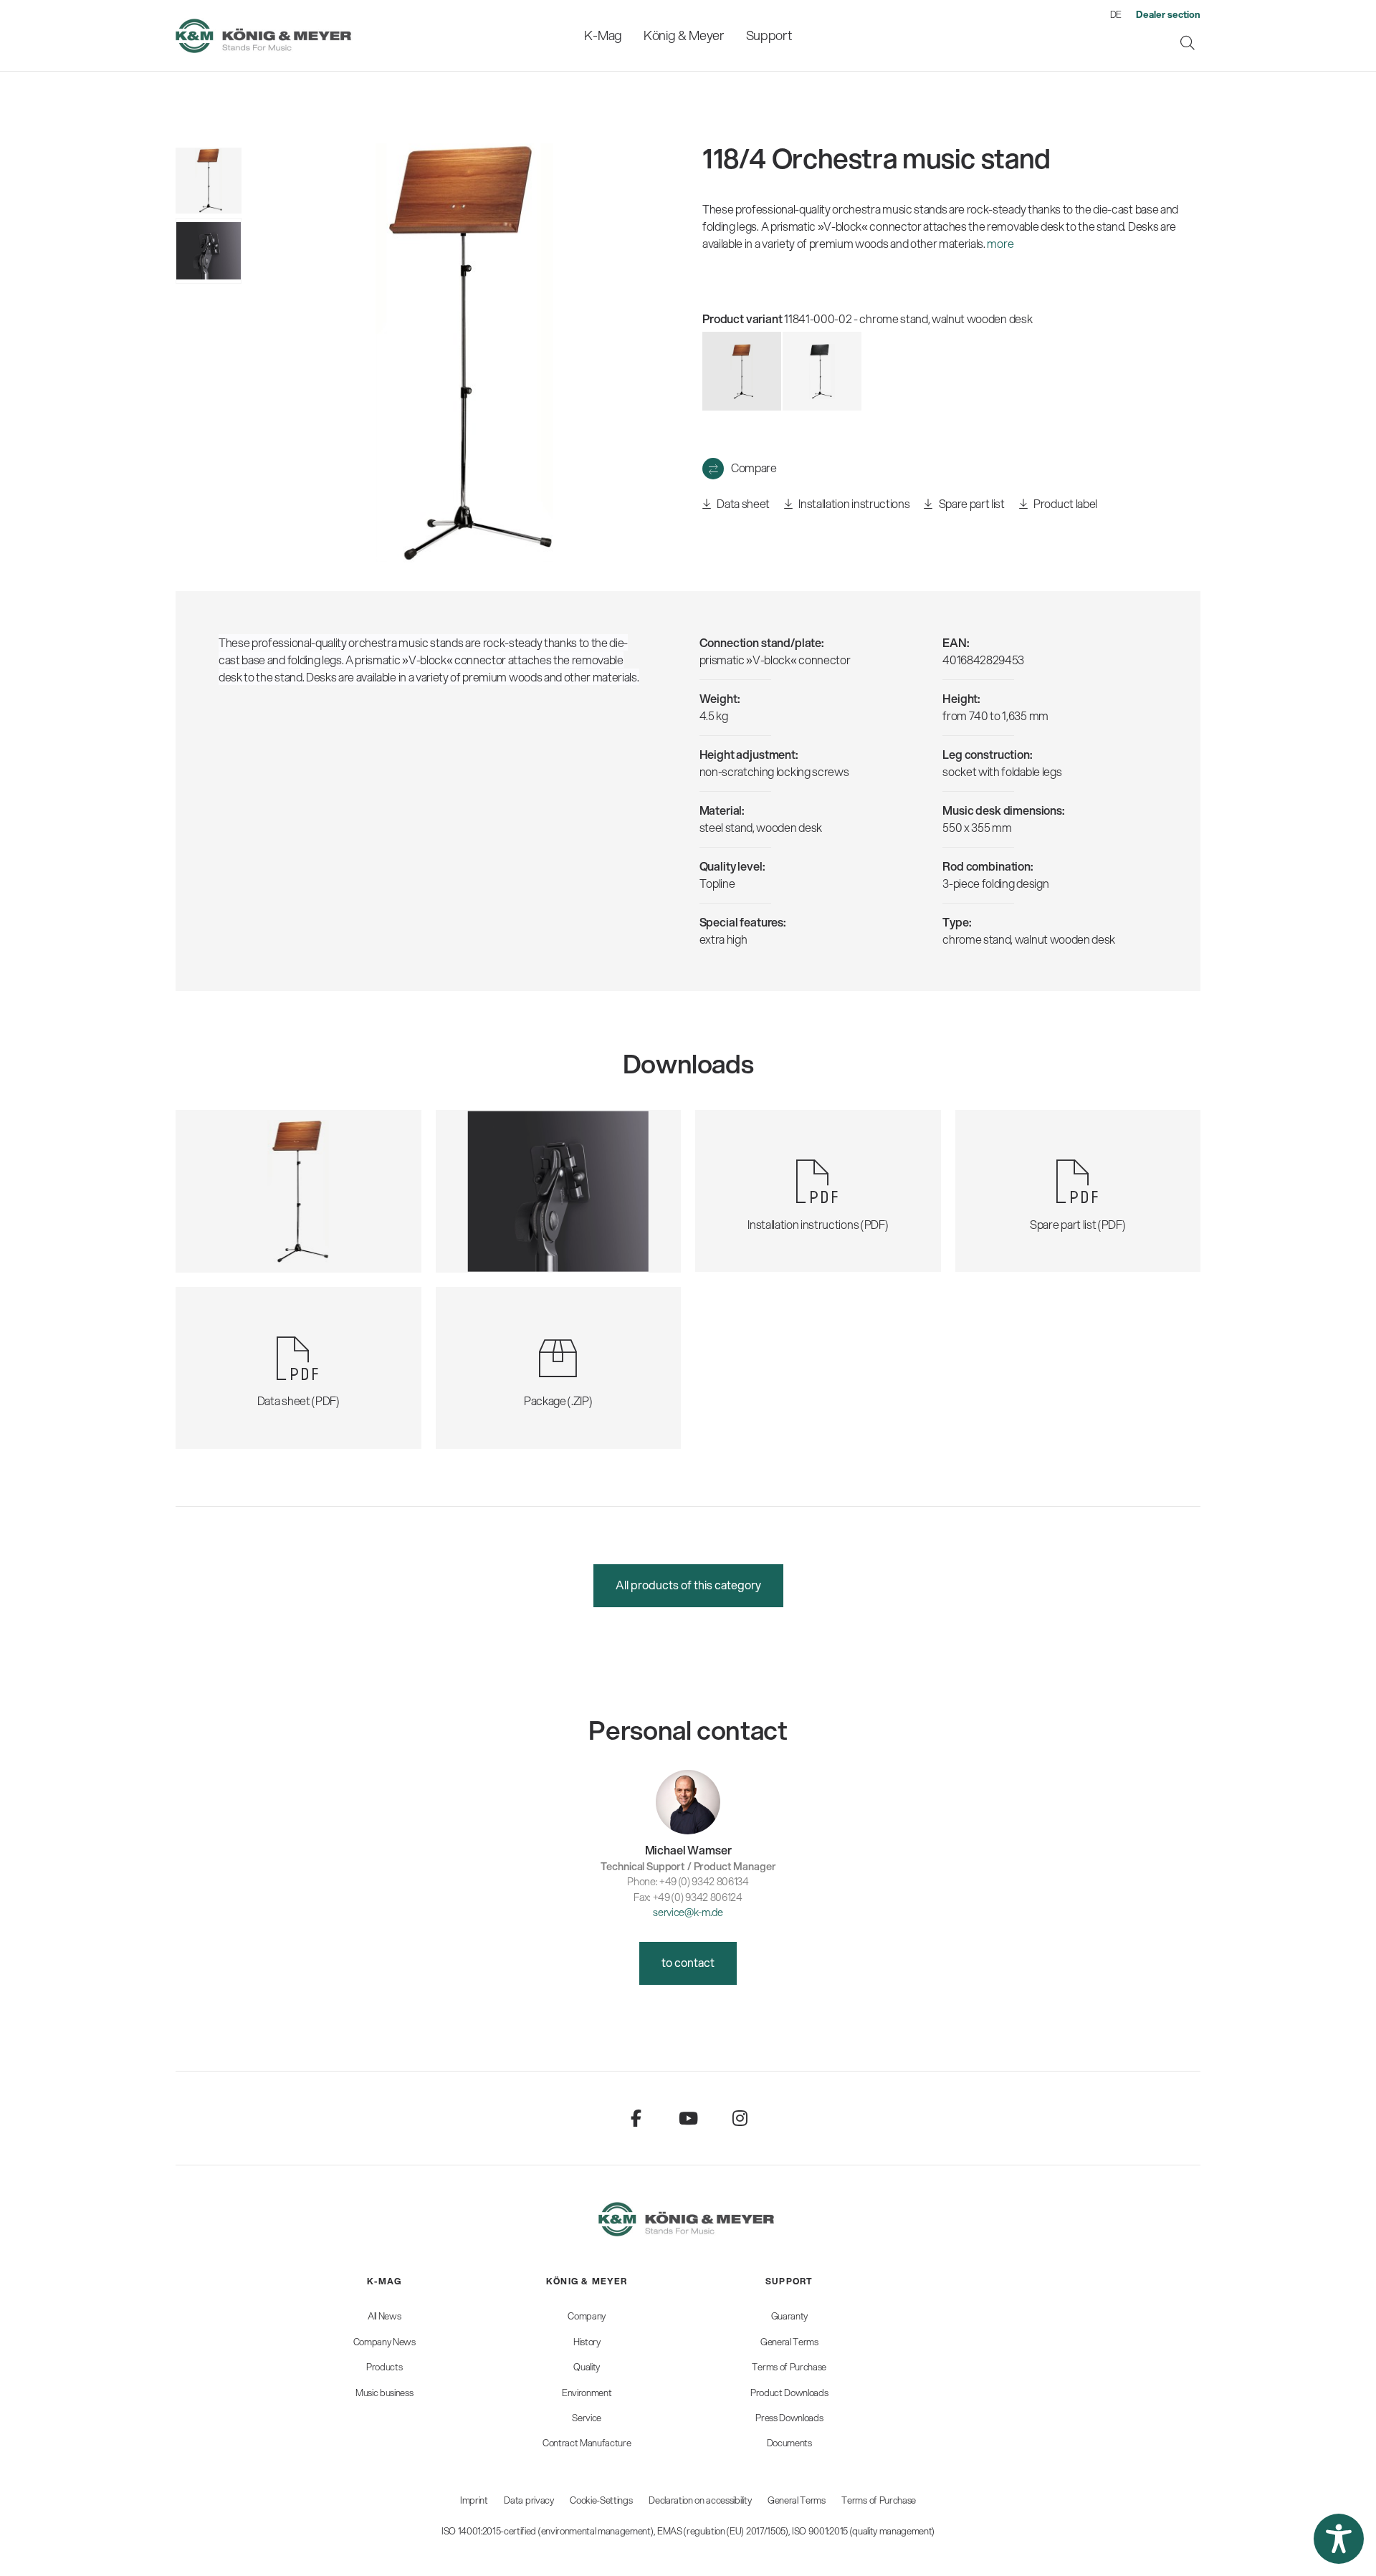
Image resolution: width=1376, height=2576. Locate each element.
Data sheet (742, 503)
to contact (688, 1962)
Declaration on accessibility (700, 2500)
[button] (1339, 2539)
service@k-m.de (688, 1912)
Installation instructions (853, 503)
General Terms (797, 2500)
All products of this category (688, 1585)
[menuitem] (603, 35)
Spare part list (970, 503)
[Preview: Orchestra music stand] (209, 251)
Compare (754, 468)
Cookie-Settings (601, 2500)
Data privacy (529, 2500)
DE (1116, 14)
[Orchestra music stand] (822, 371)
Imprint (474, 2500)
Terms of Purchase (879, 2500)
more (1000, 243)
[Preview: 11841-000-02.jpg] (209, 181)
